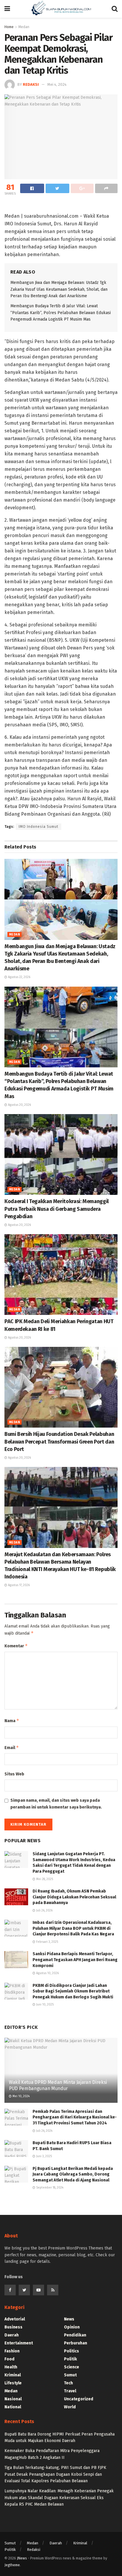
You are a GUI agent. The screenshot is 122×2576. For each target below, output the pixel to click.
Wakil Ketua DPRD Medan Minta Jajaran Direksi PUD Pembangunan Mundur (58, 2085)
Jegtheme (12, 2565)
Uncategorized (79, 2399)
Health (11, 2367)
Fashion (12, 2351)
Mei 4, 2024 (57, 84)
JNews (22, 2558)
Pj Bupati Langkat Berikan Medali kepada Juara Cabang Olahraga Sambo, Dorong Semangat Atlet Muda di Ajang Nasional (73, 2174)
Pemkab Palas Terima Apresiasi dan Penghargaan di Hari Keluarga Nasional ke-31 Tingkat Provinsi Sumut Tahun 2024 (75, 2117)
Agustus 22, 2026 (19, 977)
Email (12, 1747)
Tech (68, 2383)
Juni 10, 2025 (44, 2005)
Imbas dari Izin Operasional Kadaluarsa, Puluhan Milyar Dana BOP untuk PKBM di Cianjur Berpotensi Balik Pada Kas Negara (73, 1928)
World (70, 2407)
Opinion (72, 2327)
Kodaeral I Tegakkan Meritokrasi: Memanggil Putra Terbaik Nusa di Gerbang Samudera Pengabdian (57, 1209)
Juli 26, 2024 (44, 2131)
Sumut (70, 2375)
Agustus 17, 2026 (18, 1585)
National (13, 2407)
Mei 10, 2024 (21, 2096)
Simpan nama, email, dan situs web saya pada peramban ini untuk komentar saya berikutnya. (56, 1804)
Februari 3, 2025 (47, 1942)
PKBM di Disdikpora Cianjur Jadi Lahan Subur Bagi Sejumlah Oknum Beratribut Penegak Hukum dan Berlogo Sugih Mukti (73, 1991)
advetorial (15, 2319)
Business (13, 2327)
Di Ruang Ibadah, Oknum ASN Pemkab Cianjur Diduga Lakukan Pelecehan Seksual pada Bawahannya (74, 1897)
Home (9, 27)
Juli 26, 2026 (44, 1911)
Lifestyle (13, 2383)
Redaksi (31, 84)
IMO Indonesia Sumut (38, 827)
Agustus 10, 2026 (47, 1973)
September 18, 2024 (49, 2188)
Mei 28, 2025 (44, 1879)
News (69, 2319)
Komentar (16, 1646)
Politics (72, 2351)
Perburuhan (76, 2343)
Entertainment (19, 2343)
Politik (70, 2359)
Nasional (13, 2399)
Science (72, 2367)
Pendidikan (75, 2335)
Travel (70, 2391)
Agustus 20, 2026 (19, 1105)
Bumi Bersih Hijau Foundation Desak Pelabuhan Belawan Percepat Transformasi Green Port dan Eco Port (59, 1441)
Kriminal (13, 2375)
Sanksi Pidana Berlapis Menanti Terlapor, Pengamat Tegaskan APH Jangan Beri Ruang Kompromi (75, 1960)
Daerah (12, 2335)
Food (9, 2359)
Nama (12, 1721)
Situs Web (14, 1774)
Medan (15, 935)
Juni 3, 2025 (44, 2156)
